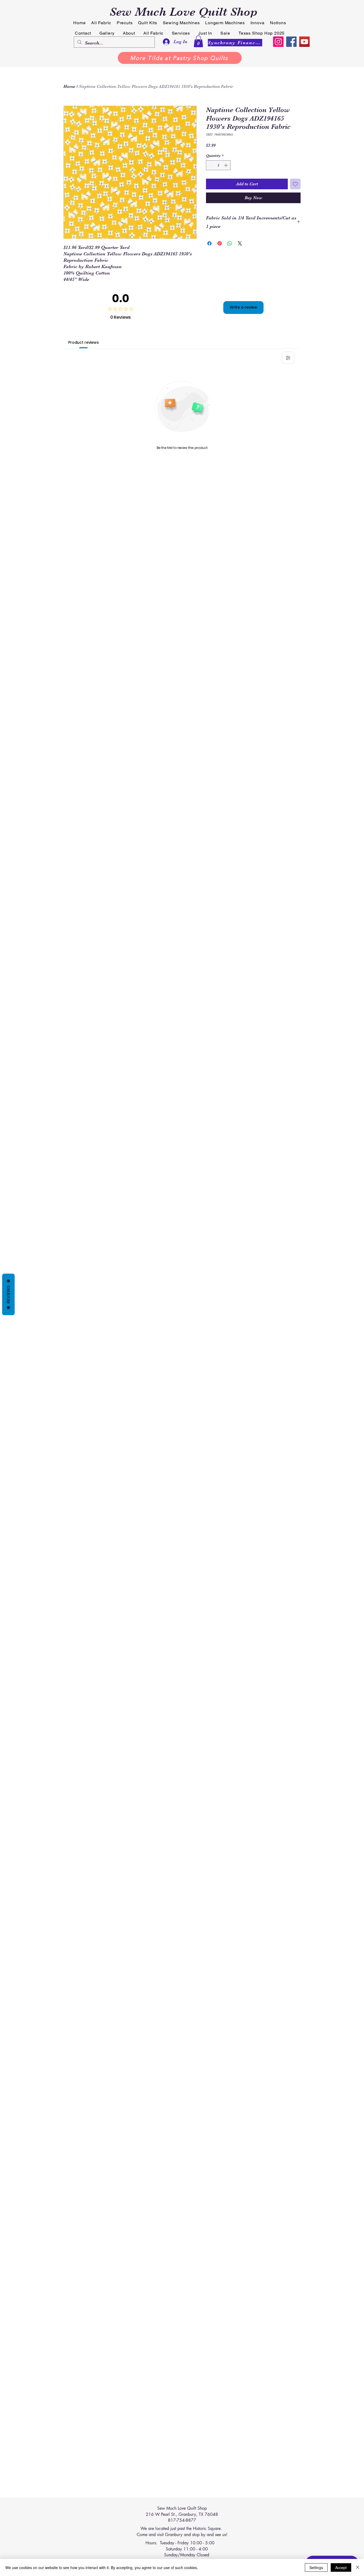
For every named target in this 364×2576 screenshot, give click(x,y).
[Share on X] (240, 243)
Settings (316, 2567)
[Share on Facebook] (209, 243)
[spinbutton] (218, 165)
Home (69, 87)
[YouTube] (304, 42)
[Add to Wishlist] (295, 184)
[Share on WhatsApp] (230, 243)
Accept (341, 2567)
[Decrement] (210, 165)
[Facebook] (291, 42)
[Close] (358, 2567)
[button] (198, 41)
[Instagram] (278, 42)
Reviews (8, 1294)
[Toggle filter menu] (288, 358)
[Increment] (226, 165)
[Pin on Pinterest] (220, 243)
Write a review (243, 307)
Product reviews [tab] (84, 342)
